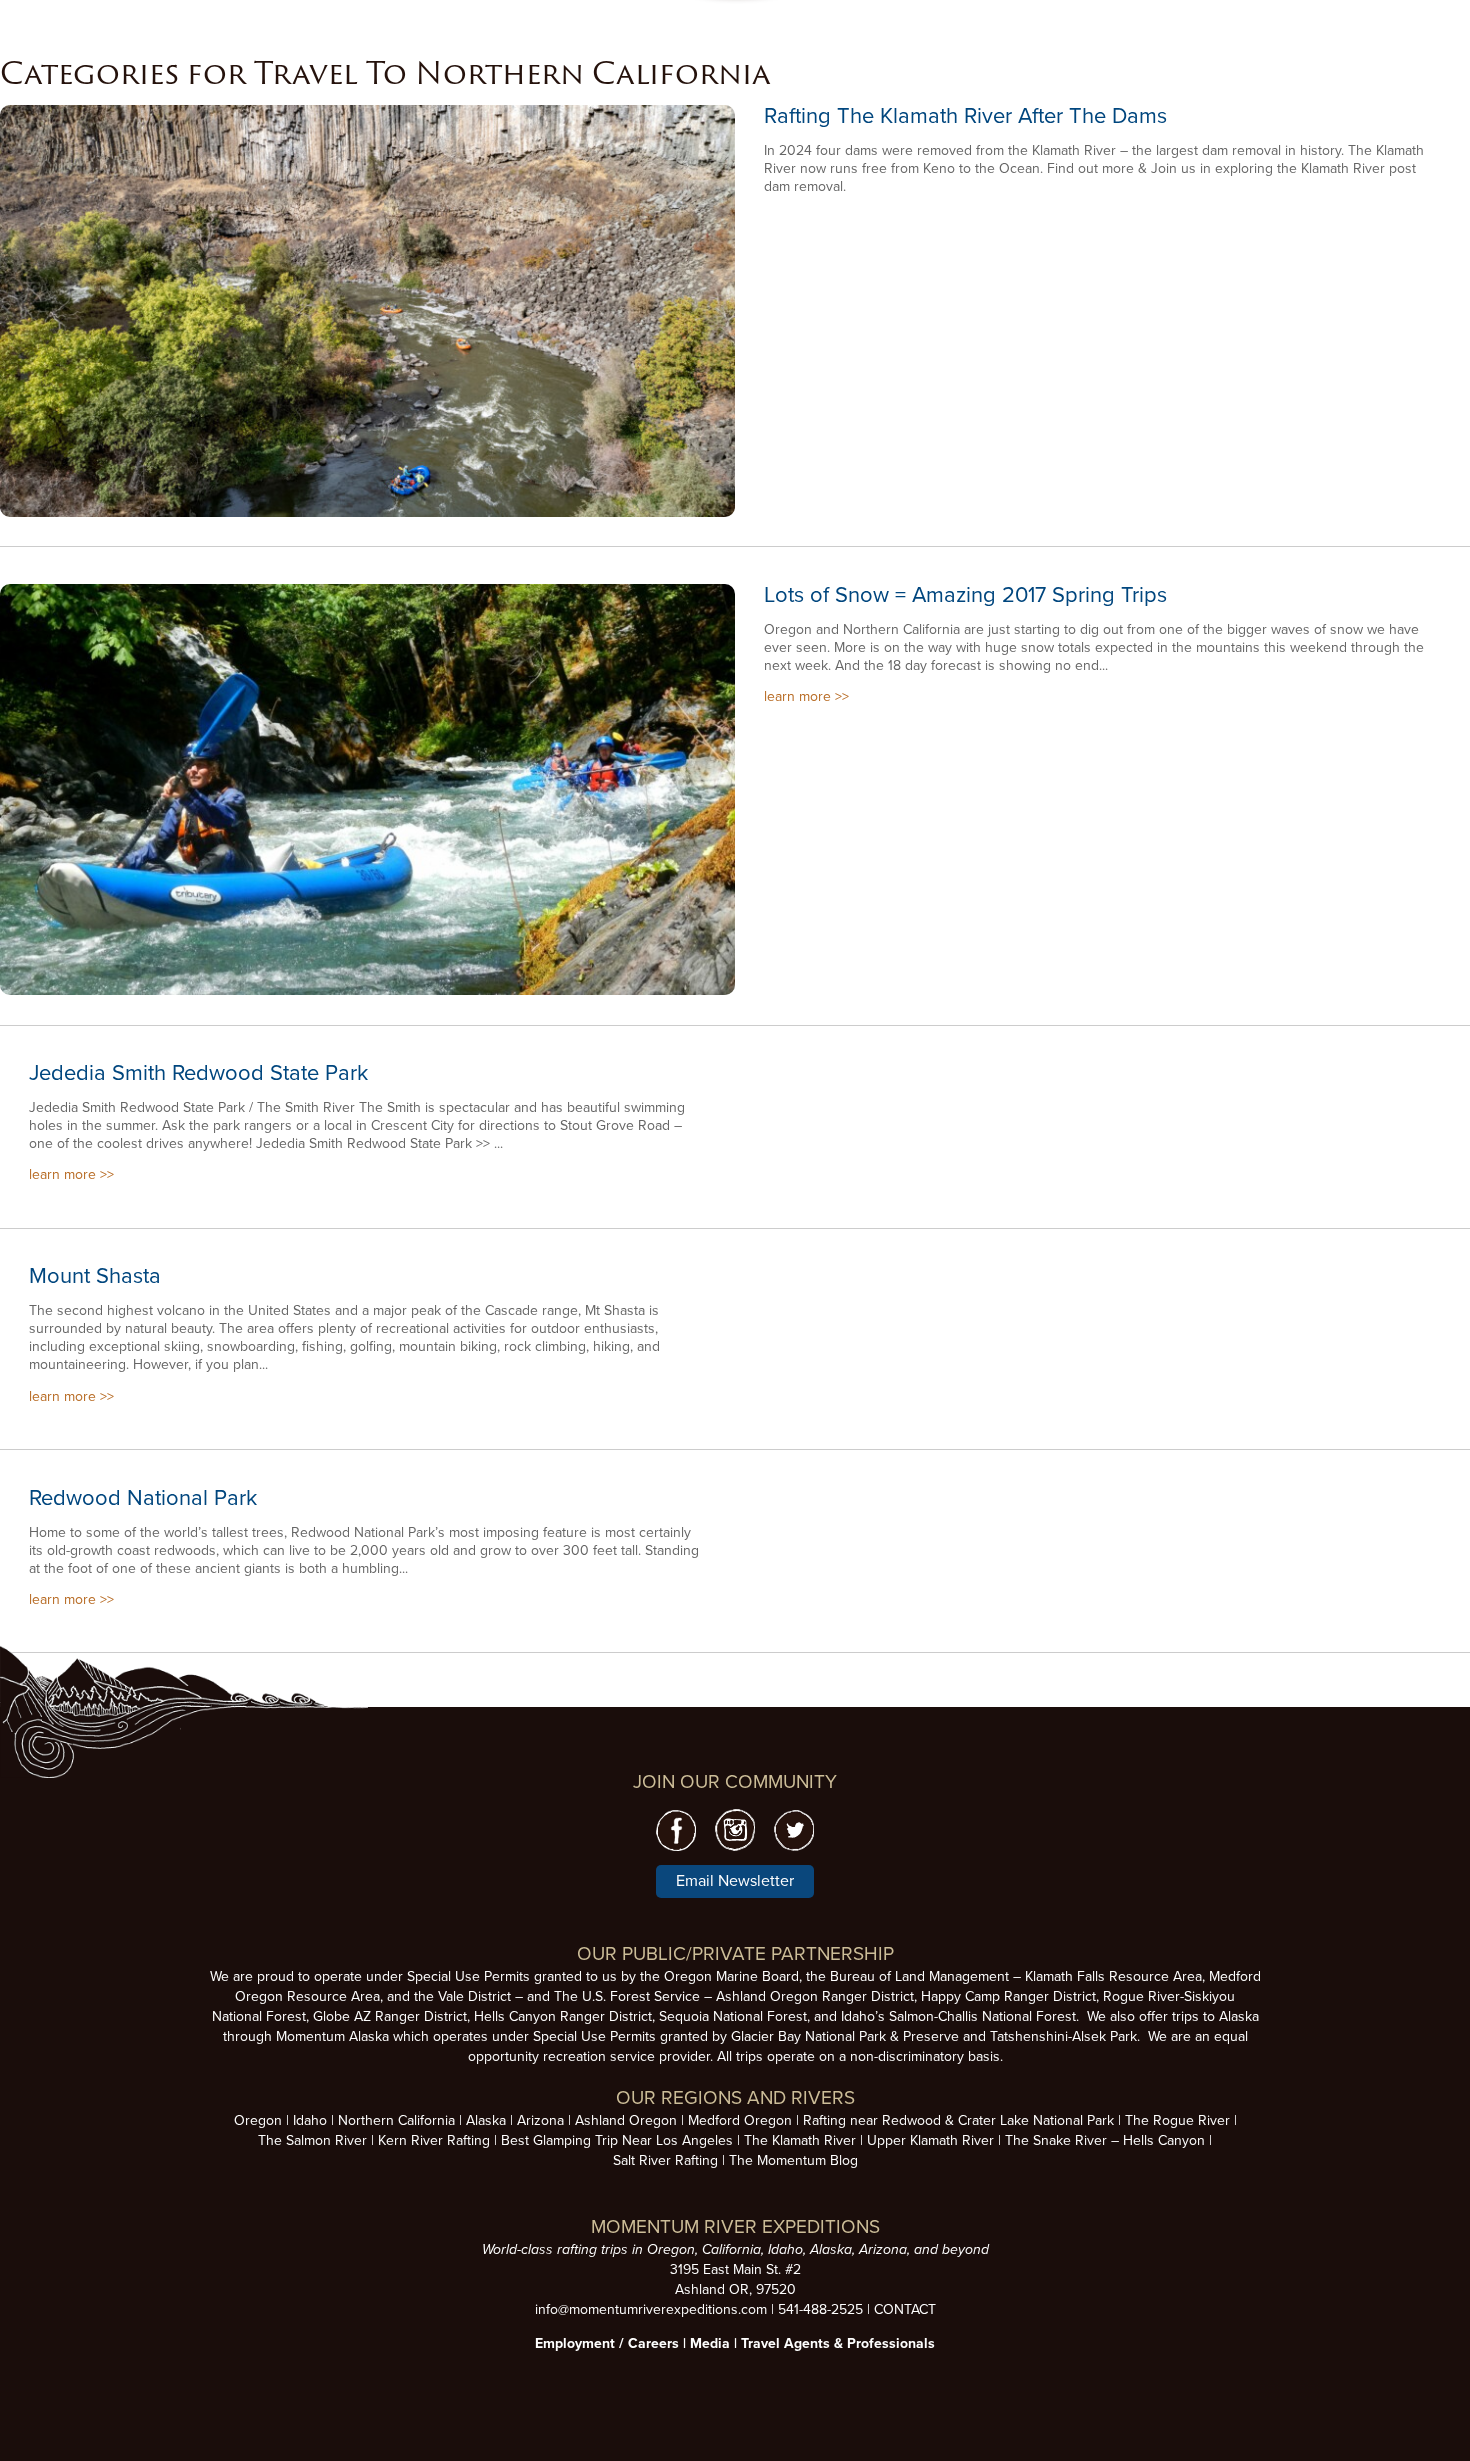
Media (710, 2343)
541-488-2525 (820, 2309)
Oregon (258, 2120)
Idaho (310, 2120)
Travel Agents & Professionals (838, 2343)
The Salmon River (312, 2140)
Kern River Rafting (434, 2140)
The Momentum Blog (793, 2160)
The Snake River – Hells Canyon (1105, 2140)
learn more (797, 696)
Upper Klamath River (930, 2140)
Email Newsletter (735, 1881)
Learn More (367, 312)
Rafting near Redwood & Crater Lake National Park (958, 2120)
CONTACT (905, 2309)
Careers (653, 2343)
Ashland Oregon (626, 2120)
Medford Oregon (740, 2120)
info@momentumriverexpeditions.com (651, 2309)
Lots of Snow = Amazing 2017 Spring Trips (965, 595)
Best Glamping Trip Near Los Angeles (617, 2140)
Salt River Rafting (665, 2160)
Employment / (581, 2343)
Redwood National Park (143, 1498)
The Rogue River (1177, 2120)
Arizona (540, 2120)
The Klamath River (800, 2140)
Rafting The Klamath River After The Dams (965, 116)
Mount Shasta (95, 1276)
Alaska (486, 2120)
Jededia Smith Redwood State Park (198, 1073)
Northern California (396, 2120)
